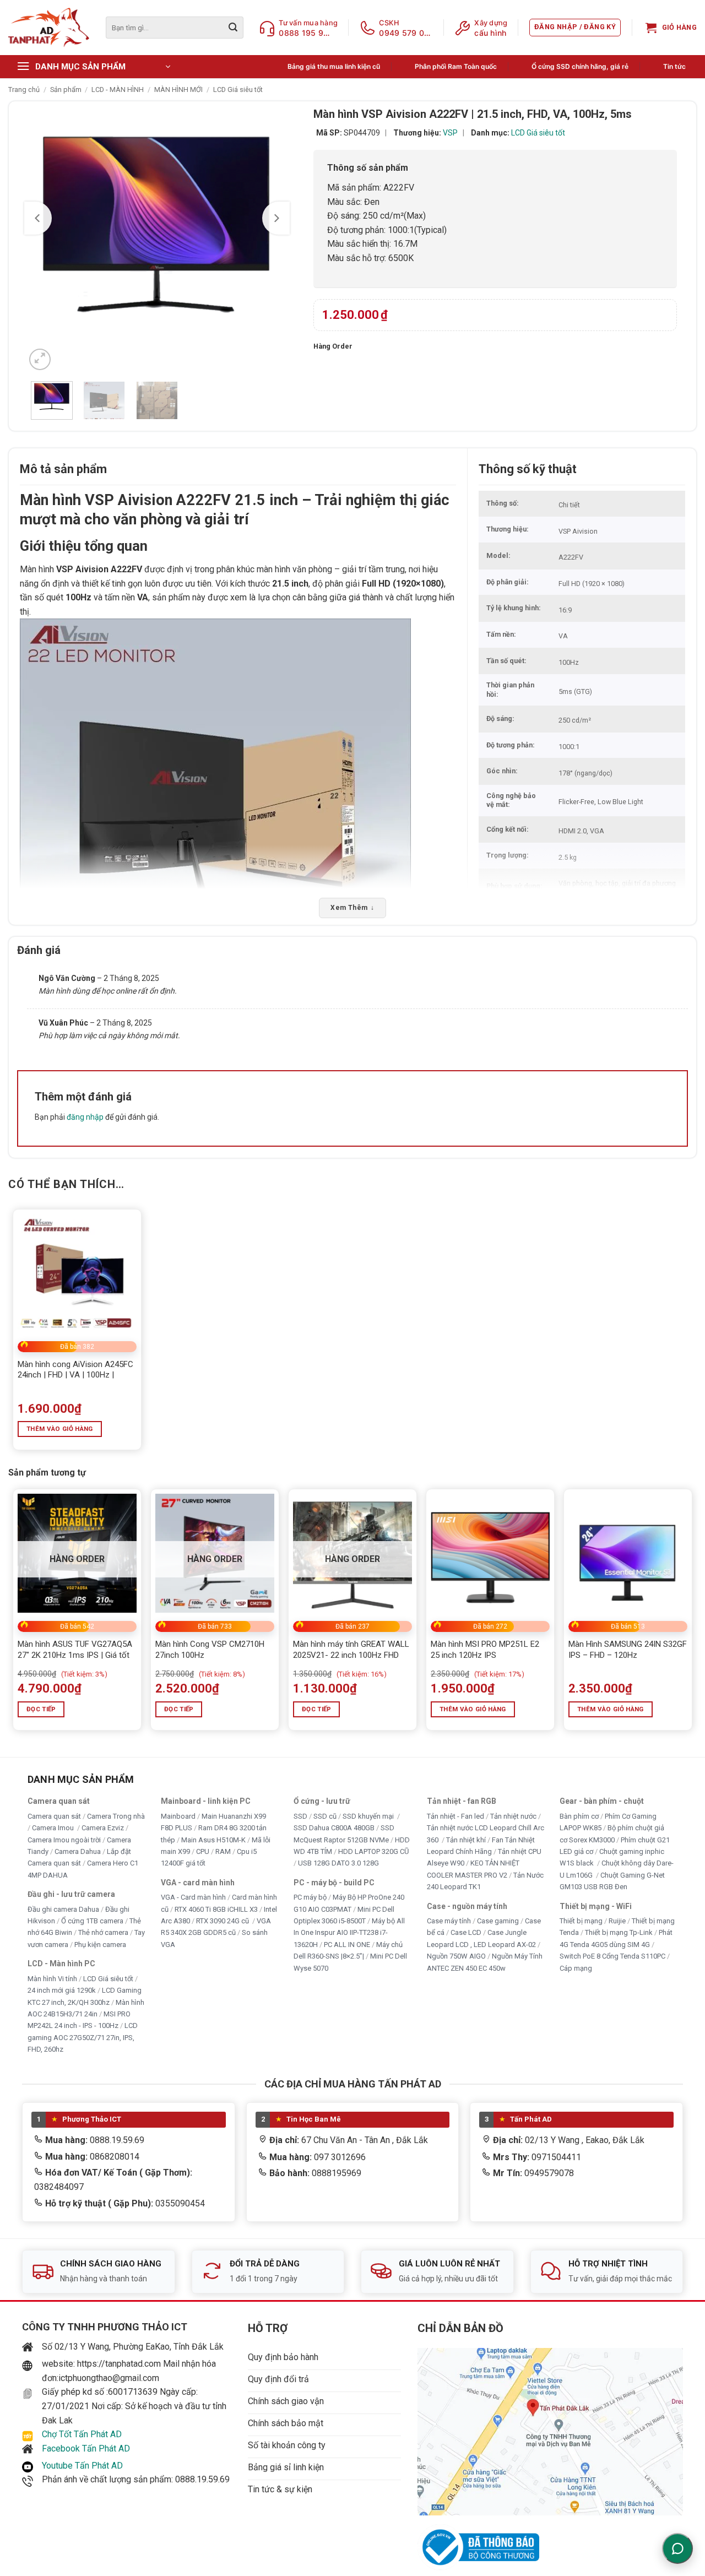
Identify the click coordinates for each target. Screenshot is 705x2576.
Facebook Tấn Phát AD (86, 2448)
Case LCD (466, 1932)
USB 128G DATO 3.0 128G (338, 1863)
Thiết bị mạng (581, 1921)
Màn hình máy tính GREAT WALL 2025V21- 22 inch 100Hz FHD (351, 1650)
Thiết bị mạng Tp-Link (619, 1932)
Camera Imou (54, 1828)
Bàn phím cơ (579, 1816)
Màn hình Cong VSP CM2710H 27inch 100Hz (210, 1650)
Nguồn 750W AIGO (456, 1956)
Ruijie (617, 1921)
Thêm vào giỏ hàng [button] (60, 1429)
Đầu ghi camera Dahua (63, 1909)
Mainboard (178, 1816)
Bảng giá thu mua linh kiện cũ (334, 66)
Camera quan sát (54, 1816)
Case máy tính (449, 1921)
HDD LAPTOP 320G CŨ (373, 1851)
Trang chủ (24, 90)
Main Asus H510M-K (213, 1839)
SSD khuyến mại (369, 1816)
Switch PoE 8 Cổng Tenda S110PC (612, 1956)
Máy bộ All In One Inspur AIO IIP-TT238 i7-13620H (349, 1933)
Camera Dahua (78, 1851)
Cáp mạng (576, 1968)
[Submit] (233, 28)
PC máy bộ (310, 1897)
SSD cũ (325, 1816)
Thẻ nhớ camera (103, 1932)
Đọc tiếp (41, 1709)
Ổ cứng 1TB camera (92, 1921)
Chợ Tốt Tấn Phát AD (82, 2434)
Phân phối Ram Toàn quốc (456, 66)
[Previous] (38, 218)
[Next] (276, 218)
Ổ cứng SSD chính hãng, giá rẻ (580, 66)
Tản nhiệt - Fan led (455, 1816)
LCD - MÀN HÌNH (118, 90)
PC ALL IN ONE (348, 1945)
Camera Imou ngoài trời (64, 1839)
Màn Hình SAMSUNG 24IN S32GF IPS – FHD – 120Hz (628, 1650)
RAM (223, 1851)
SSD (300, 1816)
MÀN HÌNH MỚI (178, 90)
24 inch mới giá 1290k (62, 1990)
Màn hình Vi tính (52, 1978)
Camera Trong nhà (116, 1816)
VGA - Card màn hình (193, 1897)
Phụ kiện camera (100, 1945)
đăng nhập (85, 1117)
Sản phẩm (66, 90)
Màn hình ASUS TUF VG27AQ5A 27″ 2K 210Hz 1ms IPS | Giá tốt (75, 1650)
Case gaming (498, 1921)
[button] (575, 28)
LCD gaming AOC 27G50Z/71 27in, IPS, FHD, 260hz (83, 2037)
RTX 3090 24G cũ (223, 1921)
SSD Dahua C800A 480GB (334, 1828)
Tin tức (674, 66)
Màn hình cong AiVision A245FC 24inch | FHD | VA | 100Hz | (75, 1370)
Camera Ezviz (103, 1828)
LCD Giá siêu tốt (238, 90)
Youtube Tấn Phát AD (82, 2466)
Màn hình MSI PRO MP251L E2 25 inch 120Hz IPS (485, 1650)
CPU (203, 1851)
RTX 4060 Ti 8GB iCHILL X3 (216, 1909)
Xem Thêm (352, 908)
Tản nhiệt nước (513, 1816)
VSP (450, 133)
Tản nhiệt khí (466, 1839)
